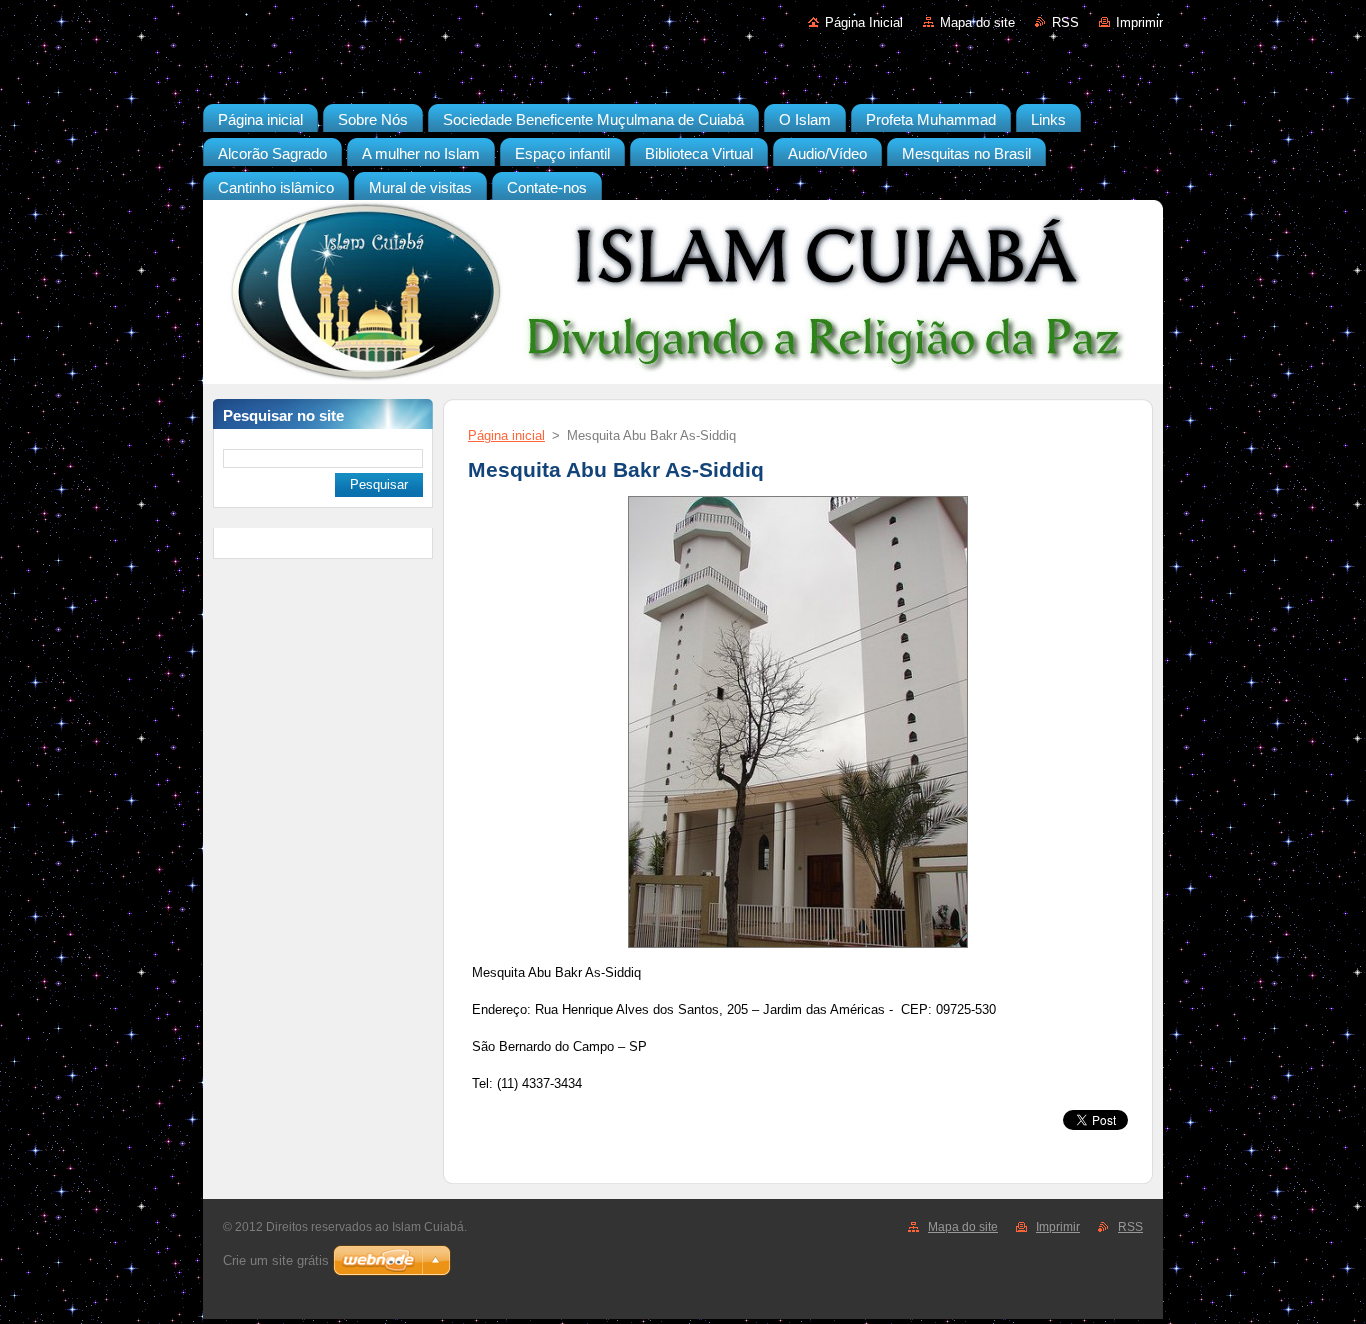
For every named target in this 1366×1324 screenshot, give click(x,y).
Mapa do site (977, 22)
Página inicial (506, 435)
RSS (1065, 22)
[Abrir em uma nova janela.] (798, 948)
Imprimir (1139, 22)
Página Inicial (864, 22)
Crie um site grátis (276, 1260)
